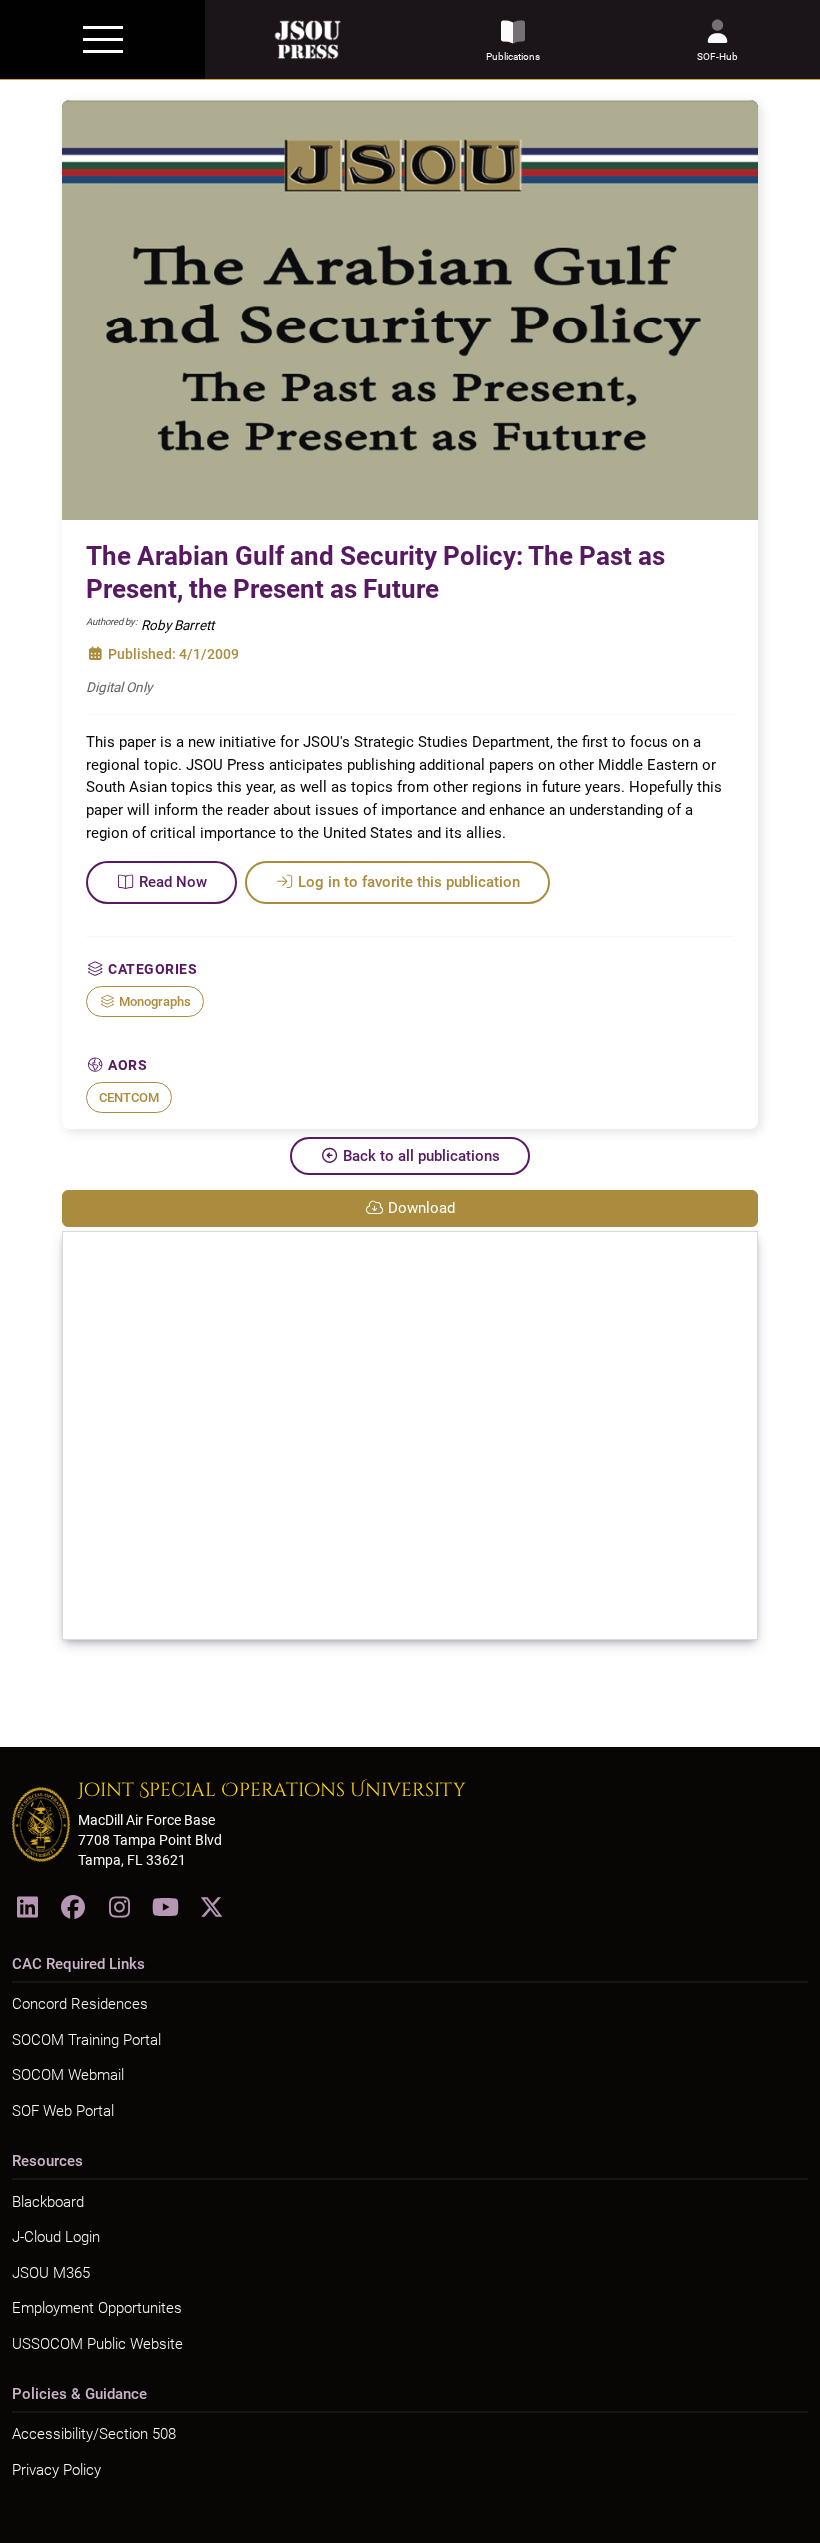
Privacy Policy (56, 2470)
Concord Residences (80, 2004)
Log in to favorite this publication (409, 882)
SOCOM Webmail (68, 2075)
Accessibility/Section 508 (94, 2434)
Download (421, 1208)
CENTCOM (129, 1097)
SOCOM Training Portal (86, 2040)
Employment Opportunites (97, 2308)
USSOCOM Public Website (97, 2344)
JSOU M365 (51, 2273)
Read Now (173, 882)
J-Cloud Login (56, 2237)
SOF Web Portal (63, 2111)
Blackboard (48, 2202)
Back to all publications (421, 1156)
